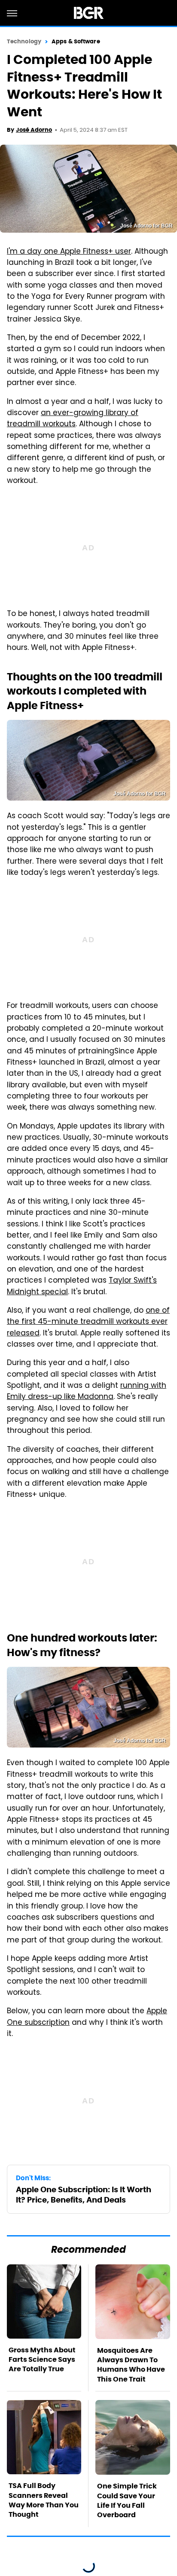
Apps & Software (76, 41)
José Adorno (34, 130)
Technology (24, 41)
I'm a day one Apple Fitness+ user (69, 252)
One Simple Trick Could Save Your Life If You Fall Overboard (127, 2500)
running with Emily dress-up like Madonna (87, 1392)
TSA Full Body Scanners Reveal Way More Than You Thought (44, 2500)
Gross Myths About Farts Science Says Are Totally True (42, 2360)
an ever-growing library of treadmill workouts (73, 419)
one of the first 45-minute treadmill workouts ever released (88, 1322)
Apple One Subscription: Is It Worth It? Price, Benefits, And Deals (84, 2194)
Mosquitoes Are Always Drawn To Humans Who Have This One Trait (131, 2365)
